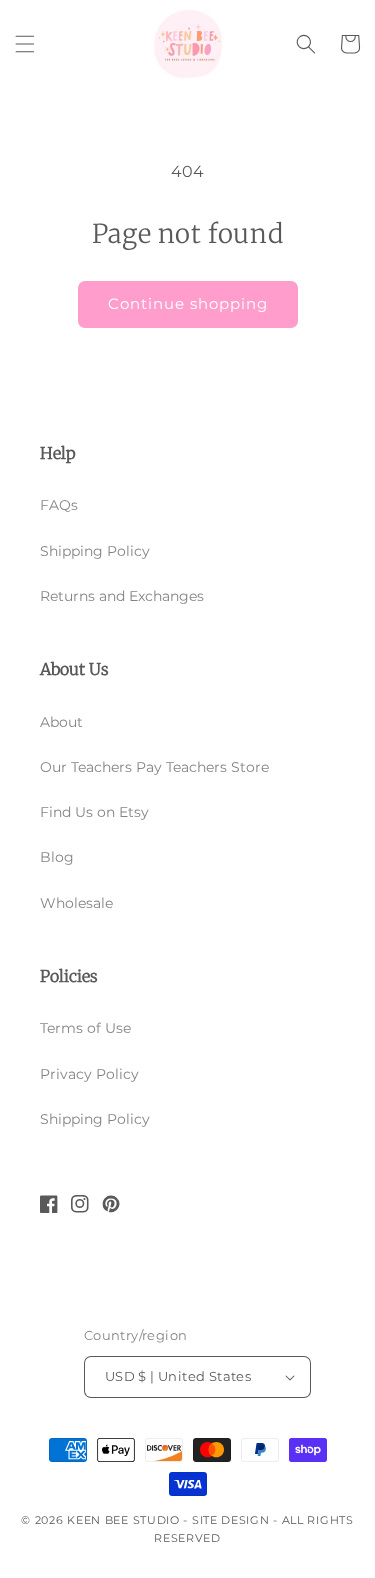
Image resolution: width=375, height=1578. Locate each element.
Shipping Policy (95, 551)
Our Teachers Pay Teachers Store (154, 767)
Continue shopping (188, 303)
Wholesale (76, 903)
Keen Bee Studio (123, 1520)
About (61, 722)
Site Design (231, 1520)
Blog (57, 857)
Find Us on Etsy (94, 812)
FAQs (59, 505)
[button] (25, 44)
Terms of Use (85, 1028)
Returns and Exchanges (122, 596)
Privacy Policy (89, 1074)
